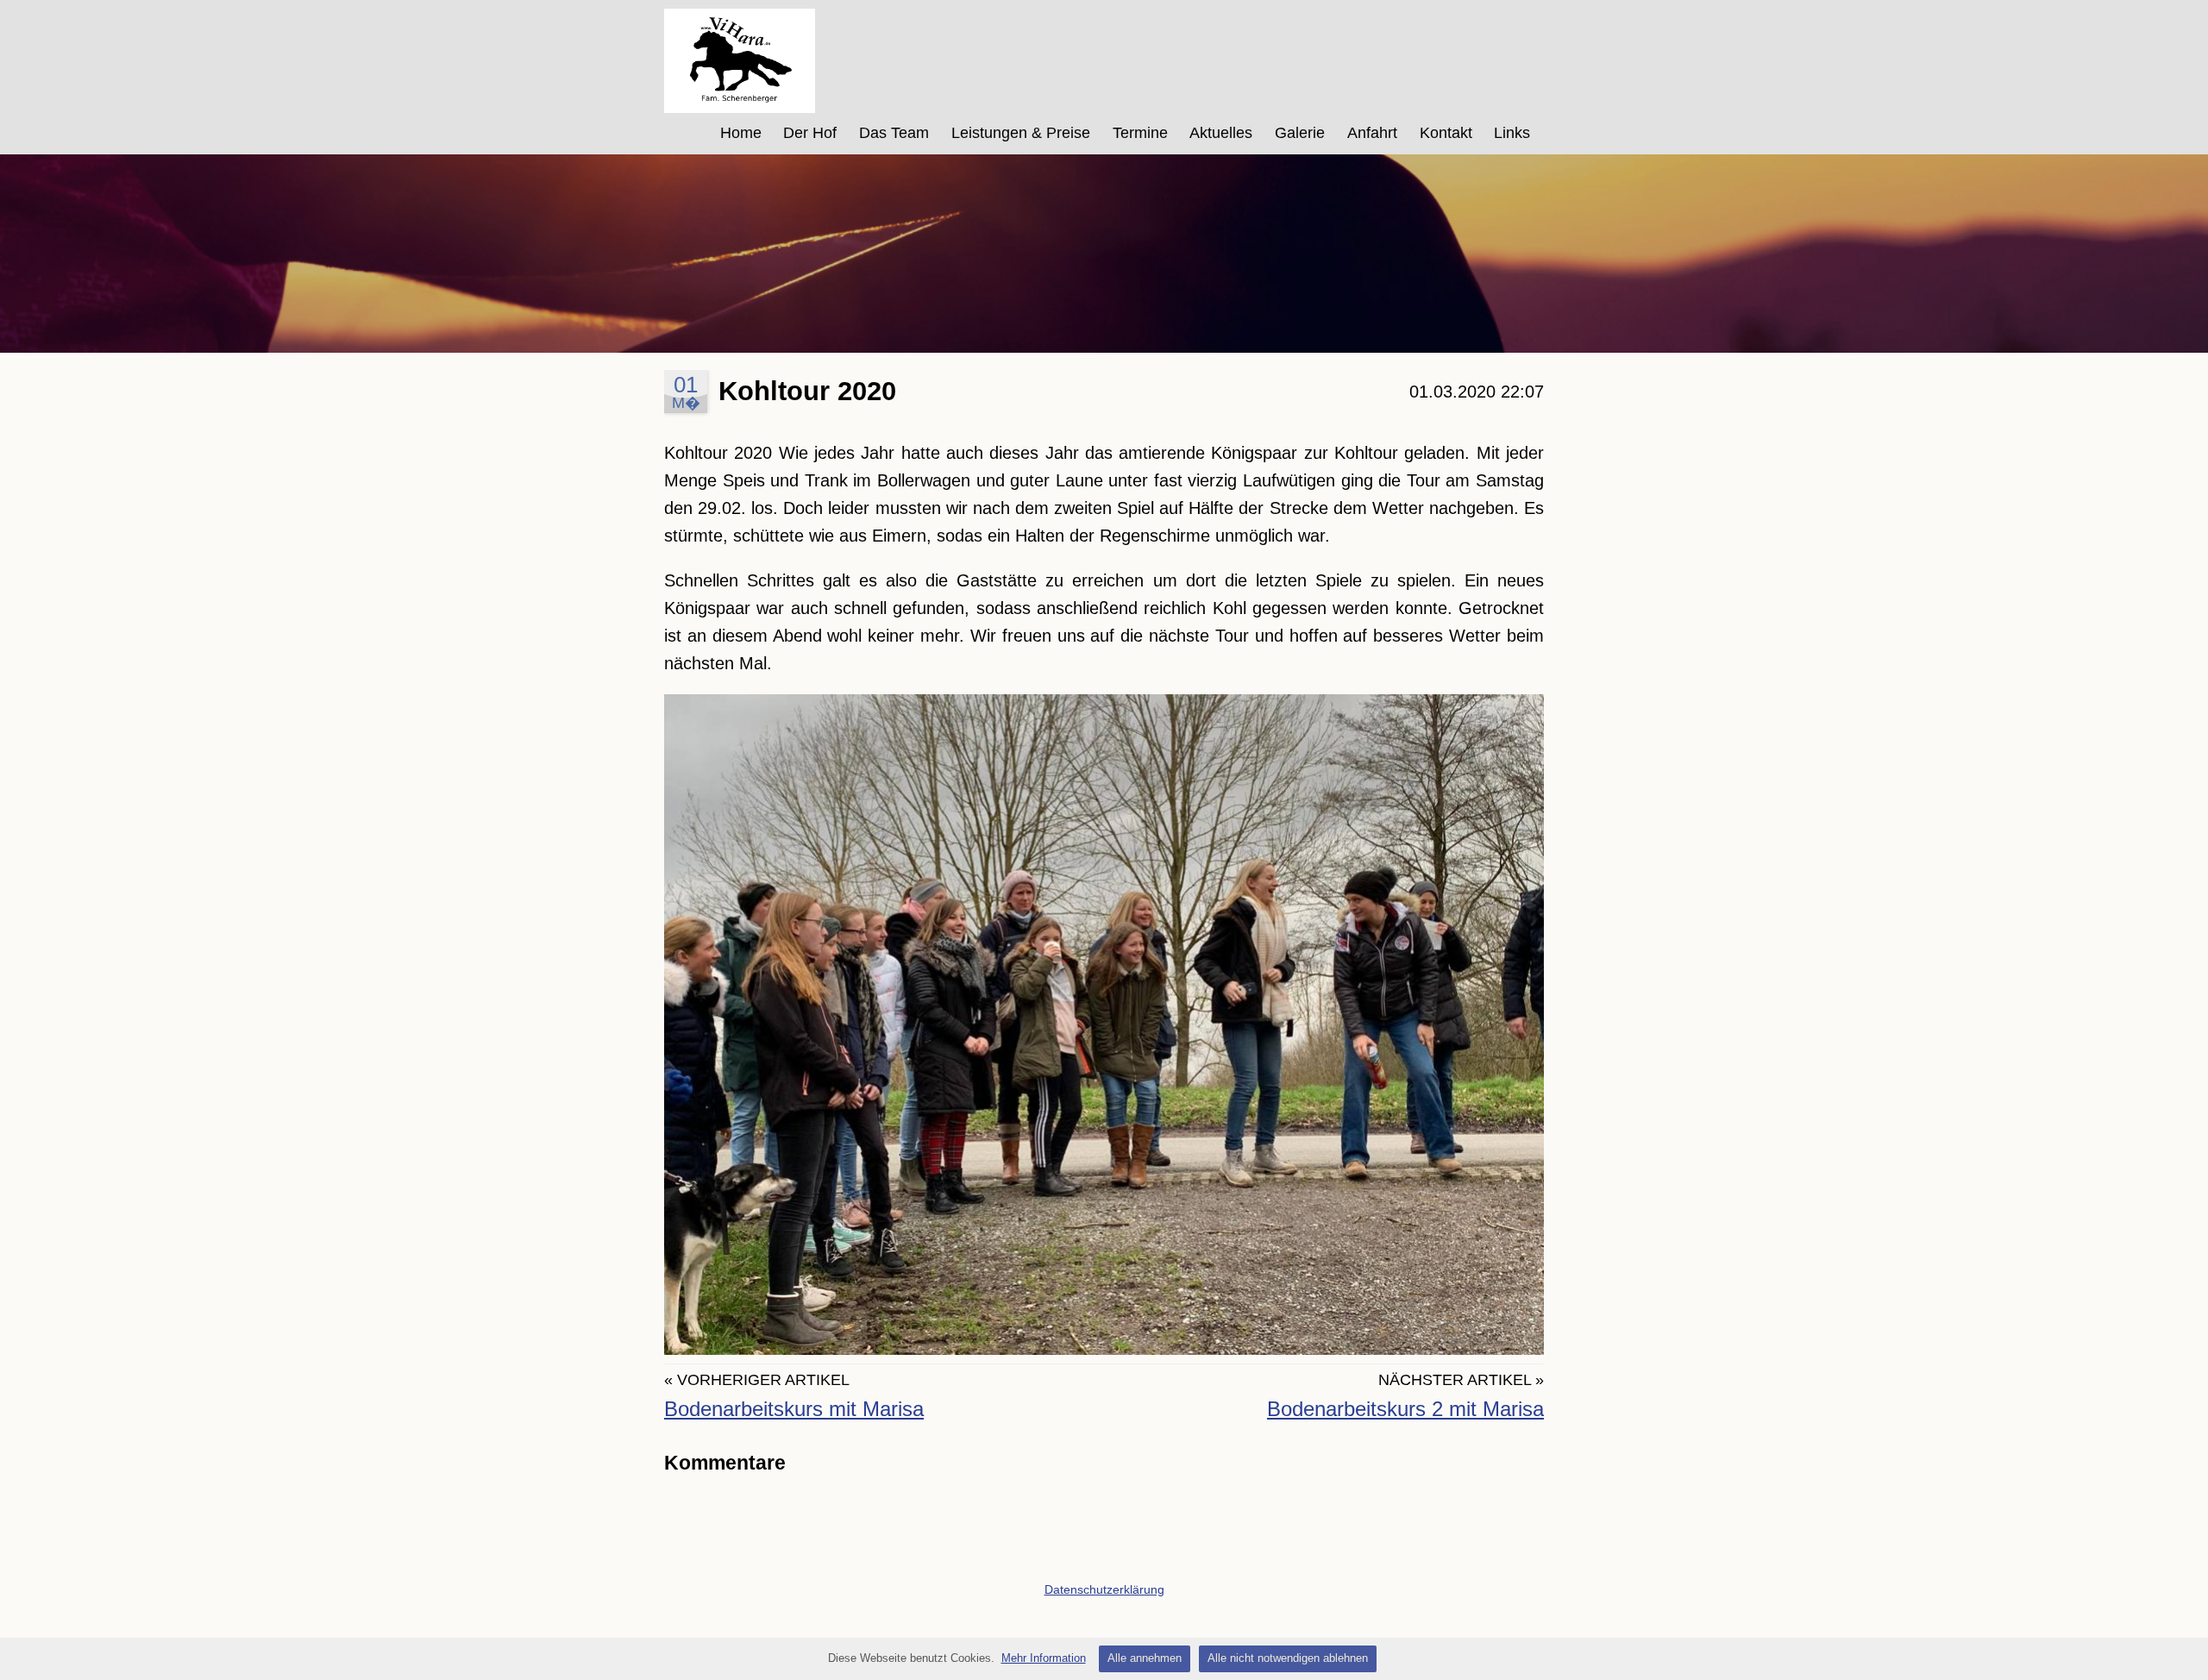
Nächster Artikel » (1461, 1380)
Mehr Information (1044, 1658)
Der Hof (810, 133)
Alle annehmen (1145, 1658)
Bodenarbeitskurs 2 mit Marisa (1405, 1409)
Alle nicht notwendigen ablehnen (1288, 1658)
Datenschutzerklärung (1104, 1589)
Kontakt (1446, 133)
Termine (1140, 133)
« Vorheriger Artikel (757, 1380)
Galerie (1300, 133)
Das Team (894, 133)
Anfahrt (1372, 133)
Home (741, 133)
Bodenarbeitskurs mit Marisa (794, 1409)
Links (1512, 133)
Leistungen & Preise (1021, 133)
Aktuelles (1221, 133)
